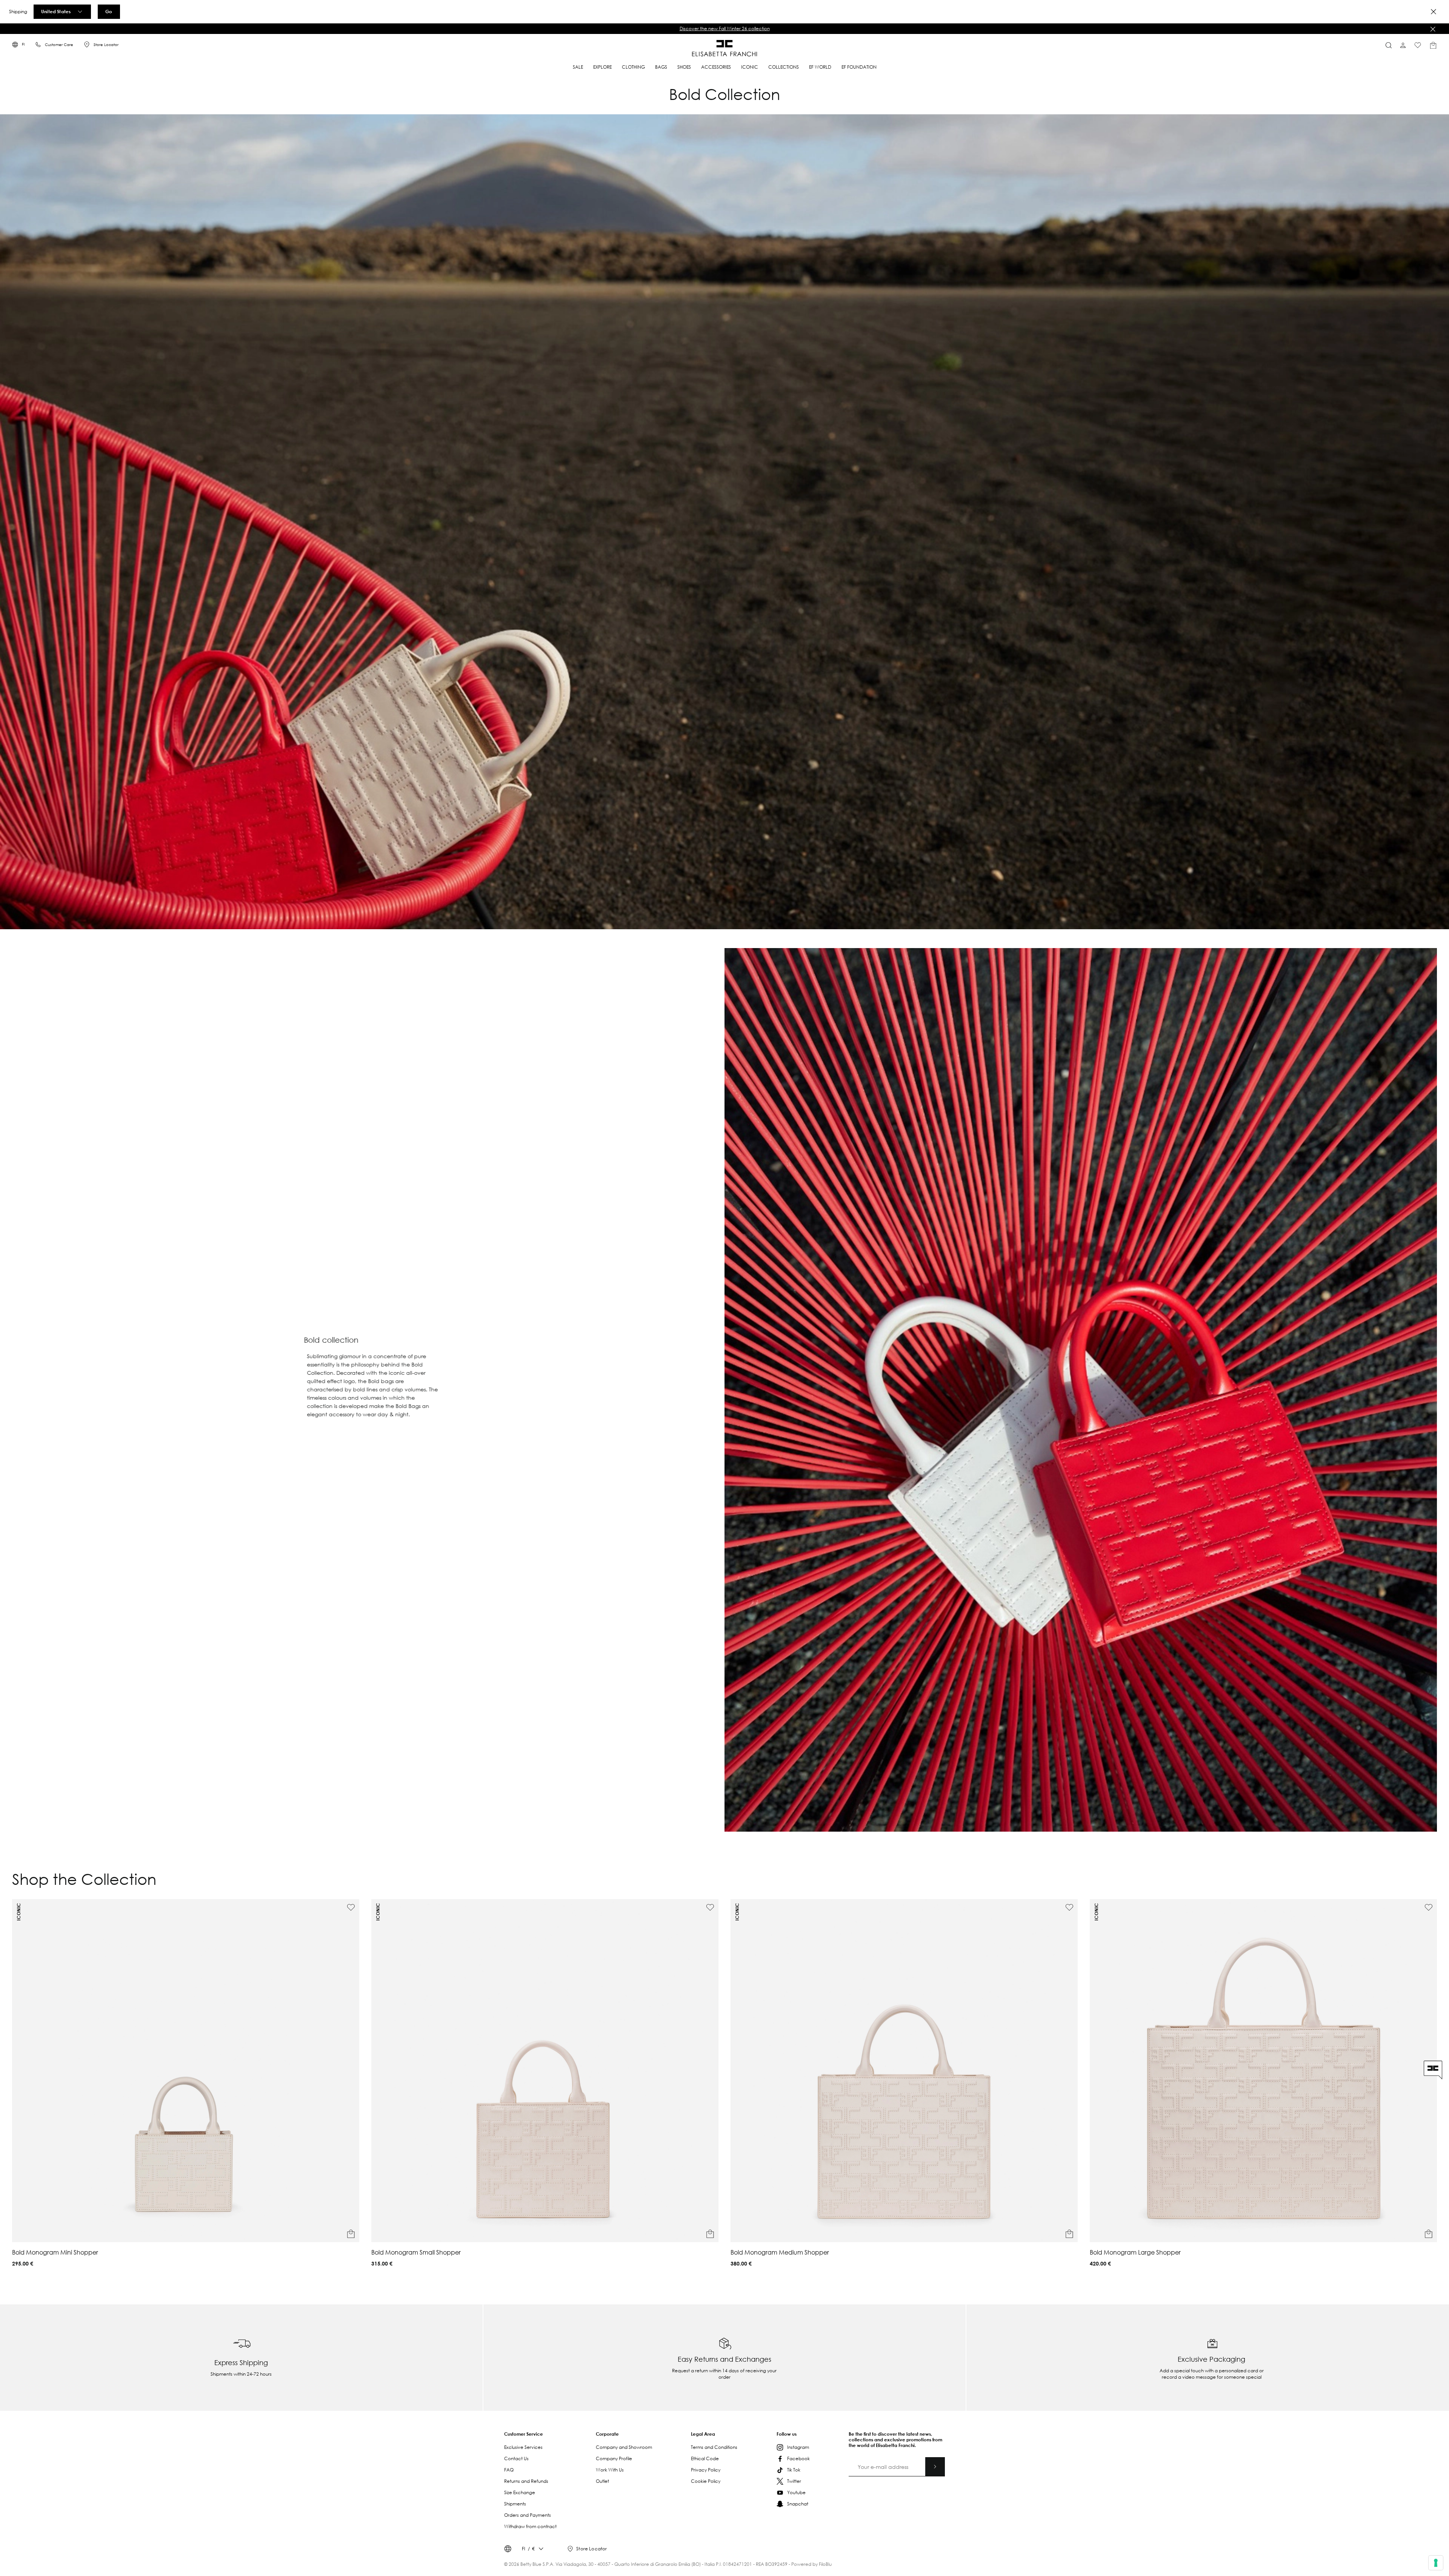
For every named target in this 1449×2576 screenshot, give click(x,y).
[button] (724, 29)
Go (109, 11)
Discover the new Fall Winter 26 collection (725, 28)
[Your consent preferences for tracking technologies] (1436, 2563)
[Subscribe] (935, 2467)
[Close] (1434, 12)
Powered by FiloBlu (811, 2564)
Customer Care (59, 45)
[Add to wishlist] (351, 1907)
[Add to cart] (351, 2234)
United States (56, 11)
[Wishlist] (1418, 45)
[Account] (1403, 45)
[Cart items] (1433, 45)
